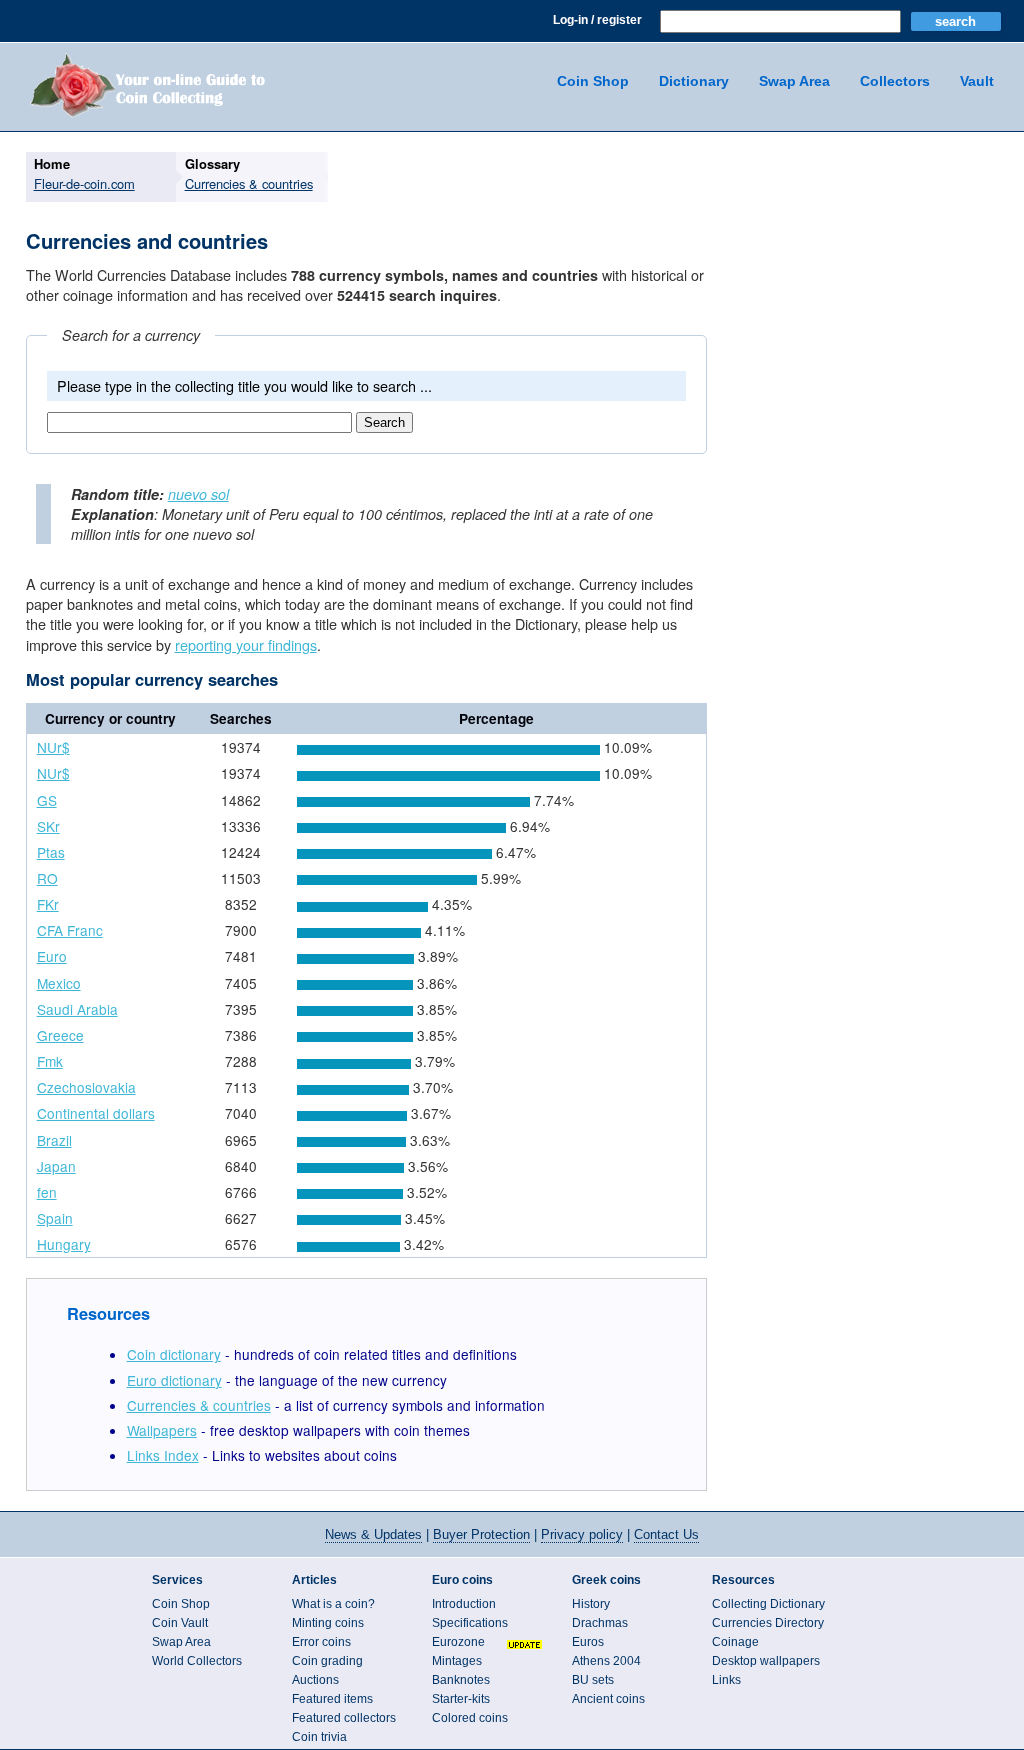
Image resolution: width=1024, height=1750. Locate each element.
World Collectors (197, 1661)
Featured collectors (344, 1718)
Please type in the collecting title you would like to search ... (244, 385)
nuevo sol (198, 494)
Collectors (895, 81)
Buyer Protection (481, 1534)
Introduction (464, 1604)
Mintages (457, 1661)
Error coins (321, 1642)
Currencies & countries (199, 1405)
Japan (56, 1166)
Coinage (735, 1642)
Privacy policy (582, 1534)
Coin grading (327, 1661)
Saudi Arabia (77, 1009)
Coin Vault (180, 1623)
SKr (48, 826)
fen (47, 1192)
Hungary (64, 1244)
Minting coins (328, 1623)
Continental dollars (96, 1113)
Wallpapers (162, 1430)
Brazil (54, 1140)
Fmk (50, 1061)
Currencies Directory (768, 1623)
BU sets (593, 1680)
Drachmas (600, 1623)
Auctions (315, 1680)
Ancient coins (608, 1699)
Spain (55, 1218)
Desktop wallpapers (766, 1661)
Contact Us (666, 1534)
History (591, 1604)
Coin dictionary (174, 1354)
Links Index (163, 1455)
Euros (588, 1642)
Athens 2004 (606, 1661)
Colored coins (470, 1718)
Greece (60, 1035)
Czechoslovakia (86, 1087)
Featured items (332, 1699)
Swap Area (794, 81)
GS (47, 800)
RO (47, 878)
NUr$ (53, 747)
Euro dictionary (174, 1380)
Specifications (470, 1623)
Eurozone (458, 1642)
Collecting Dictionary (768, 1604)
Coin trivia (319, 1737)
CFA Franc (70, 930)
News (373, 1534)
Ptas (51, 852)
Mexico (59, 983)
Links (726, 1680)
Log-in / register (597, 20)
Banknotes (461, 1680)
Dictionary (694, 81)
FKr (48, 904)
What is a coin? (333, 1604)
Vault (977, 81)
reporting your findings (246, 644)
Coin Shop (593, 81)
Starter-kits (461, 1699)
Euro (52, 956)
